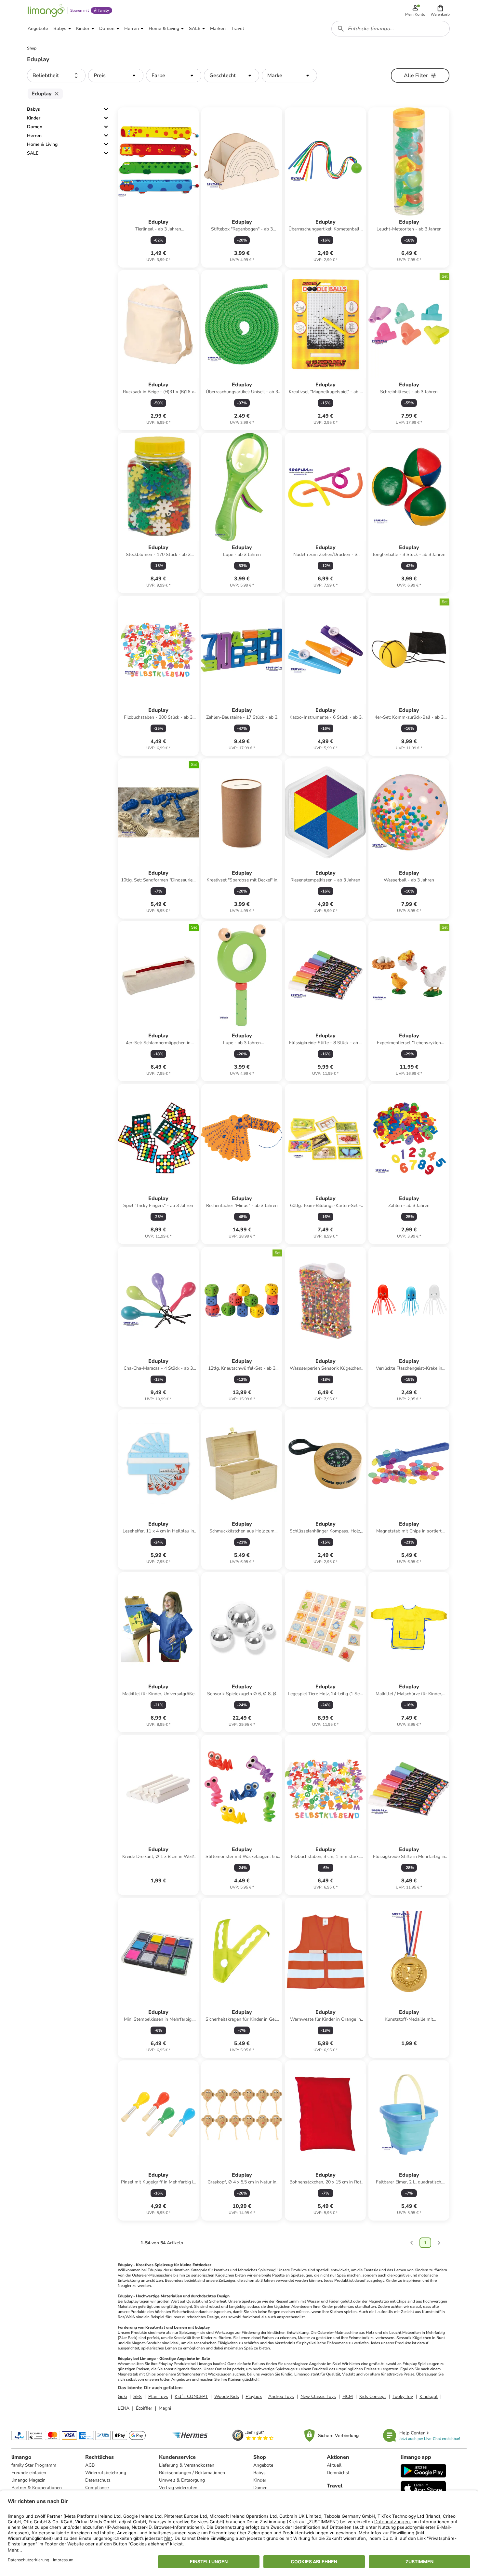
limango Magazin (28, 2480)
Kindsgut (429, 2396)
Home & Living (42, 144)
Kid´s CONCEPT (191, 2396)
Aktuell (334, 2465)
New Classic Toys (318, 2396)
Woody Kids (227, 2396)
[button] (440, 10)
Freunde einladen (29, 2473)
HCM (348, 2396)
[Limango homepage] (46, 10)
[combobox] (391, 29)
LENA (124, 2408)
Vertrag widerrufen (178, 2488)
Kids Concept (373, 2396)
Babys (33, 109)
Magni (165, 2408)
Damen (35, 127)
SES (138, 2396)
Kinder (34, 118)
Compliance (97, 2488)
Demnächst (338, 2473)
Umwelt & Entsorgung (182, 2480)
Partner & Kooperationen (37, 2488)
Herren (34, 136)
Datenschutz (98, 2480)
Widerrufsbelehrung (106, 2473)
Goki (122, 2396)
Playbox (254, 2396)
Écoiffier (144, 2408)
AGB (90, 2465)
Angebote (263, 2465)
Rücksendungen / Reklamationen (192, 2473)
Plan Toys (158, 2396)
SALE (33, 153)
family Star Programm (34, 2465)
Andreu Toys (281, 2396)
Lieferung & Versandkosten (187, 2465)
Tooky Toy (403, 2396)
